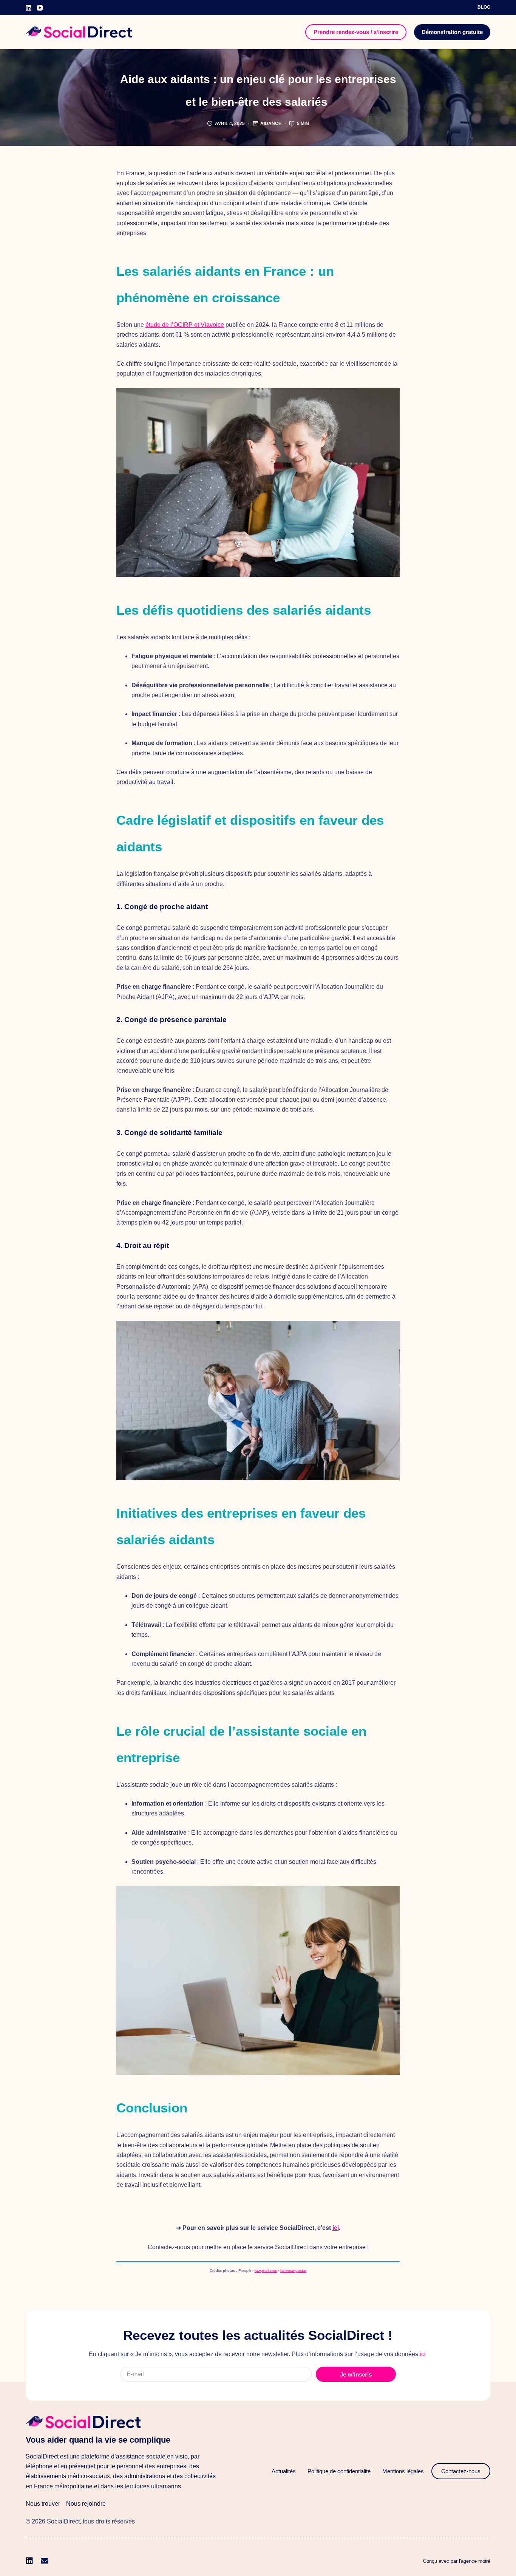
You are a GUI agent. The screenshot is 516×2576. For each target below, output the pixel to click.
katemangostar (293, 2271)
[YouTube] (40, 8)
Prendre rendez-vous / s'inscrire (356, 32)
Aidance (271, 124)
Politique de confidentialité (339, 2471)
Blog (484, 7)
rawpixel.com (266, 2271)
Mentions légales (403, 2471)
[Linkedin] (29, 2561)
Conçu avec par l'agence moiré (457, 2561)
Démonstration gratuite (452, 32)
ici (336, 2228)
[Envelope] (45, 2561)
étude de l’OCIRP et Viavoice (185, 325)
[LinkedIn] (29, 8)
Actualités (284, 2471)
